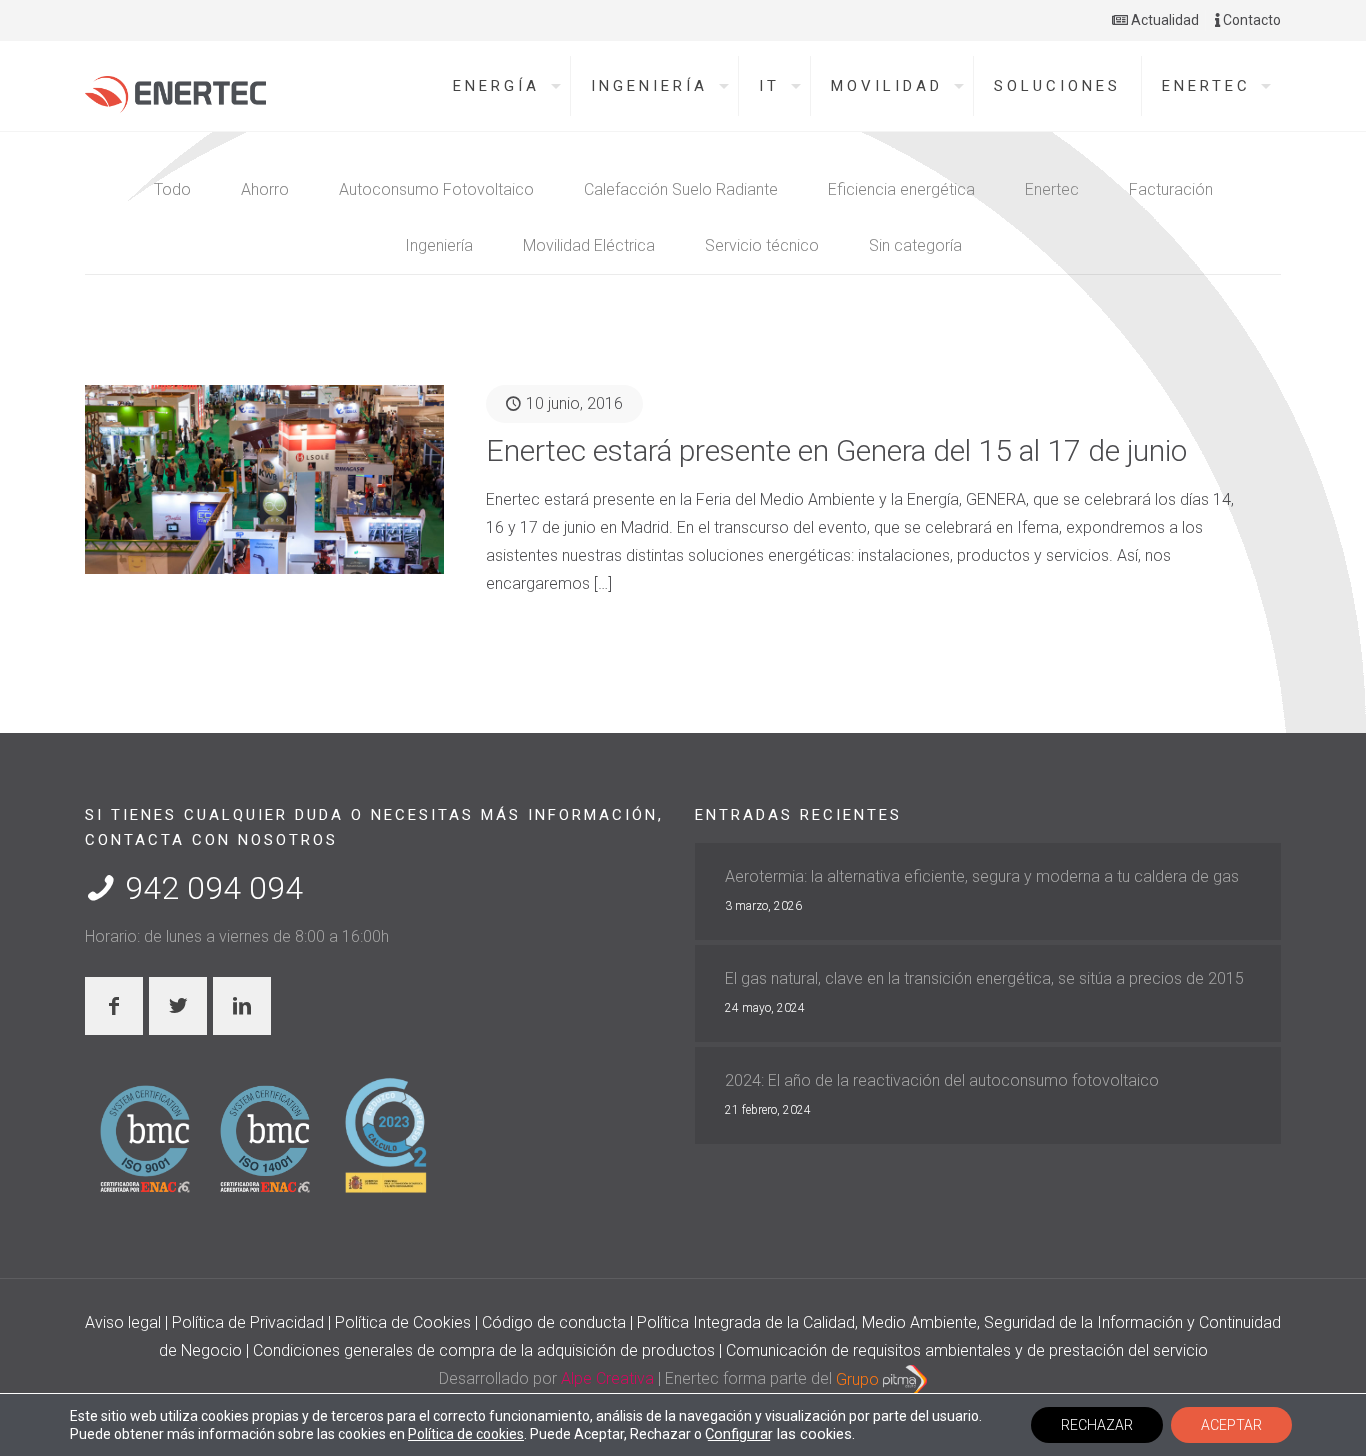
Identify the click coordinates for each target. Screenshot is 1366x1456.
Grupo (859, 1379)
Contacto (1250, 20)
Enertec (1052, 189)
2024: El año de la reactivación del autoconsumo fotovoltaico (942, 1080)
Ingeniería (439, 245)
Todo (172, 189)
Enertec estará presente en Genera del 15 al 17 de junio (836, 450)
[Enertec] (175, 89)
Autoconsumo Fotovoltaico (436, 189)
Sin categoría (915, 245)
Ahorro (265, 189)
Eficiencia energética (901, 189)
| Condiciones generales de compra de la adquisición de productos (482, 1350)
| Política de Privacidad (246, 1322)
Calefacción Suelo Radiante (681, 189)
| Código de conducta (552, 1322)
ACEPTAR (1231, 1425)
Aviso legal (125, 1322)
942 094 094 (210, 888)
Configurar (739, 1434)
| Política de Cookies (401, 1322)
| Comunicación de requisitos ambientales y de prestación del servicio (963, 1350)
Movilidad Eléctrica (589, 245)
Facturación (1171, 189)
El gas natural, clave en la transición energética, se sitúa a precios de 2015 (984, 978)
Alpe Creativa (607, 1379)
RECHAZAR (1097, 1425)
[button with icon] (114, 1006)
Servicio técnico (762, 245)
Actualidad (1163, 20)
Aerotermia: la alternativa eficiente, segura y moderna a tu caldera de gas (982, 876)
